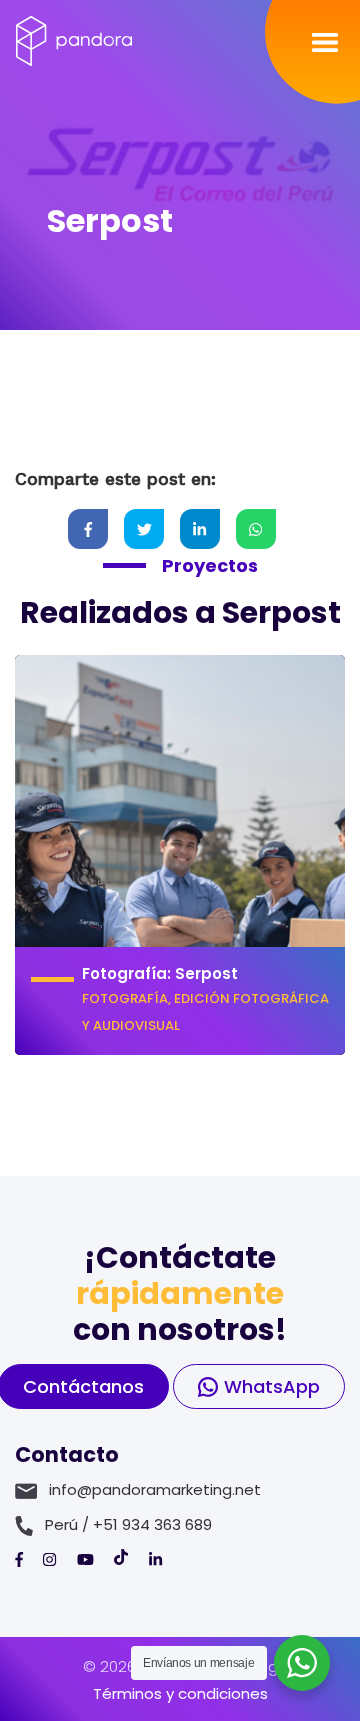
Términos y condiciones (180, 1693)
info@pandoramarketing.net (155, 1489)
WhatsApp (272, 1386)
